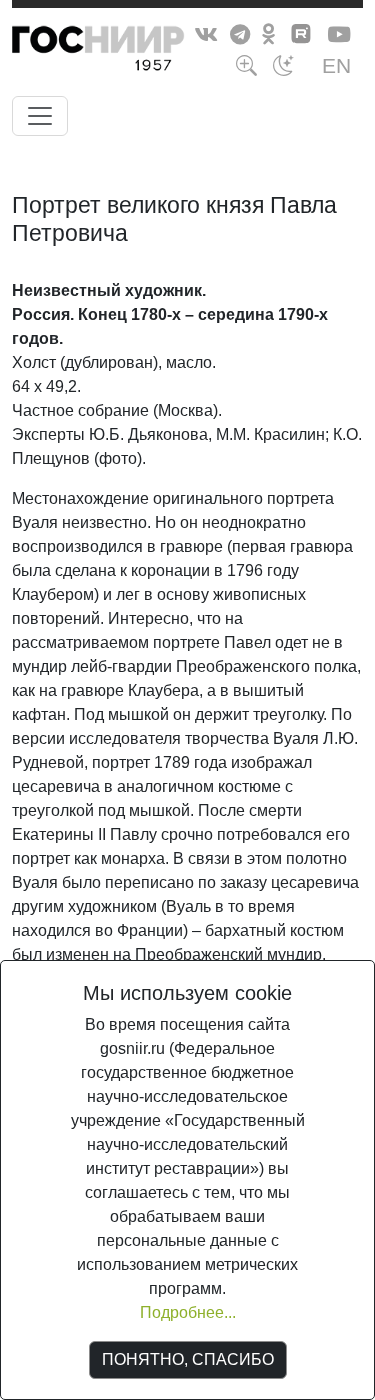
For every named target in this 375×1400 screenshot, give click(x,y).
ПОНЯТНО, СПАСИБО (188, 1359)
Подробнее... (188, 1312)
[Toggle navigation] (40, 116)
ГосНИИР (135, 52)
